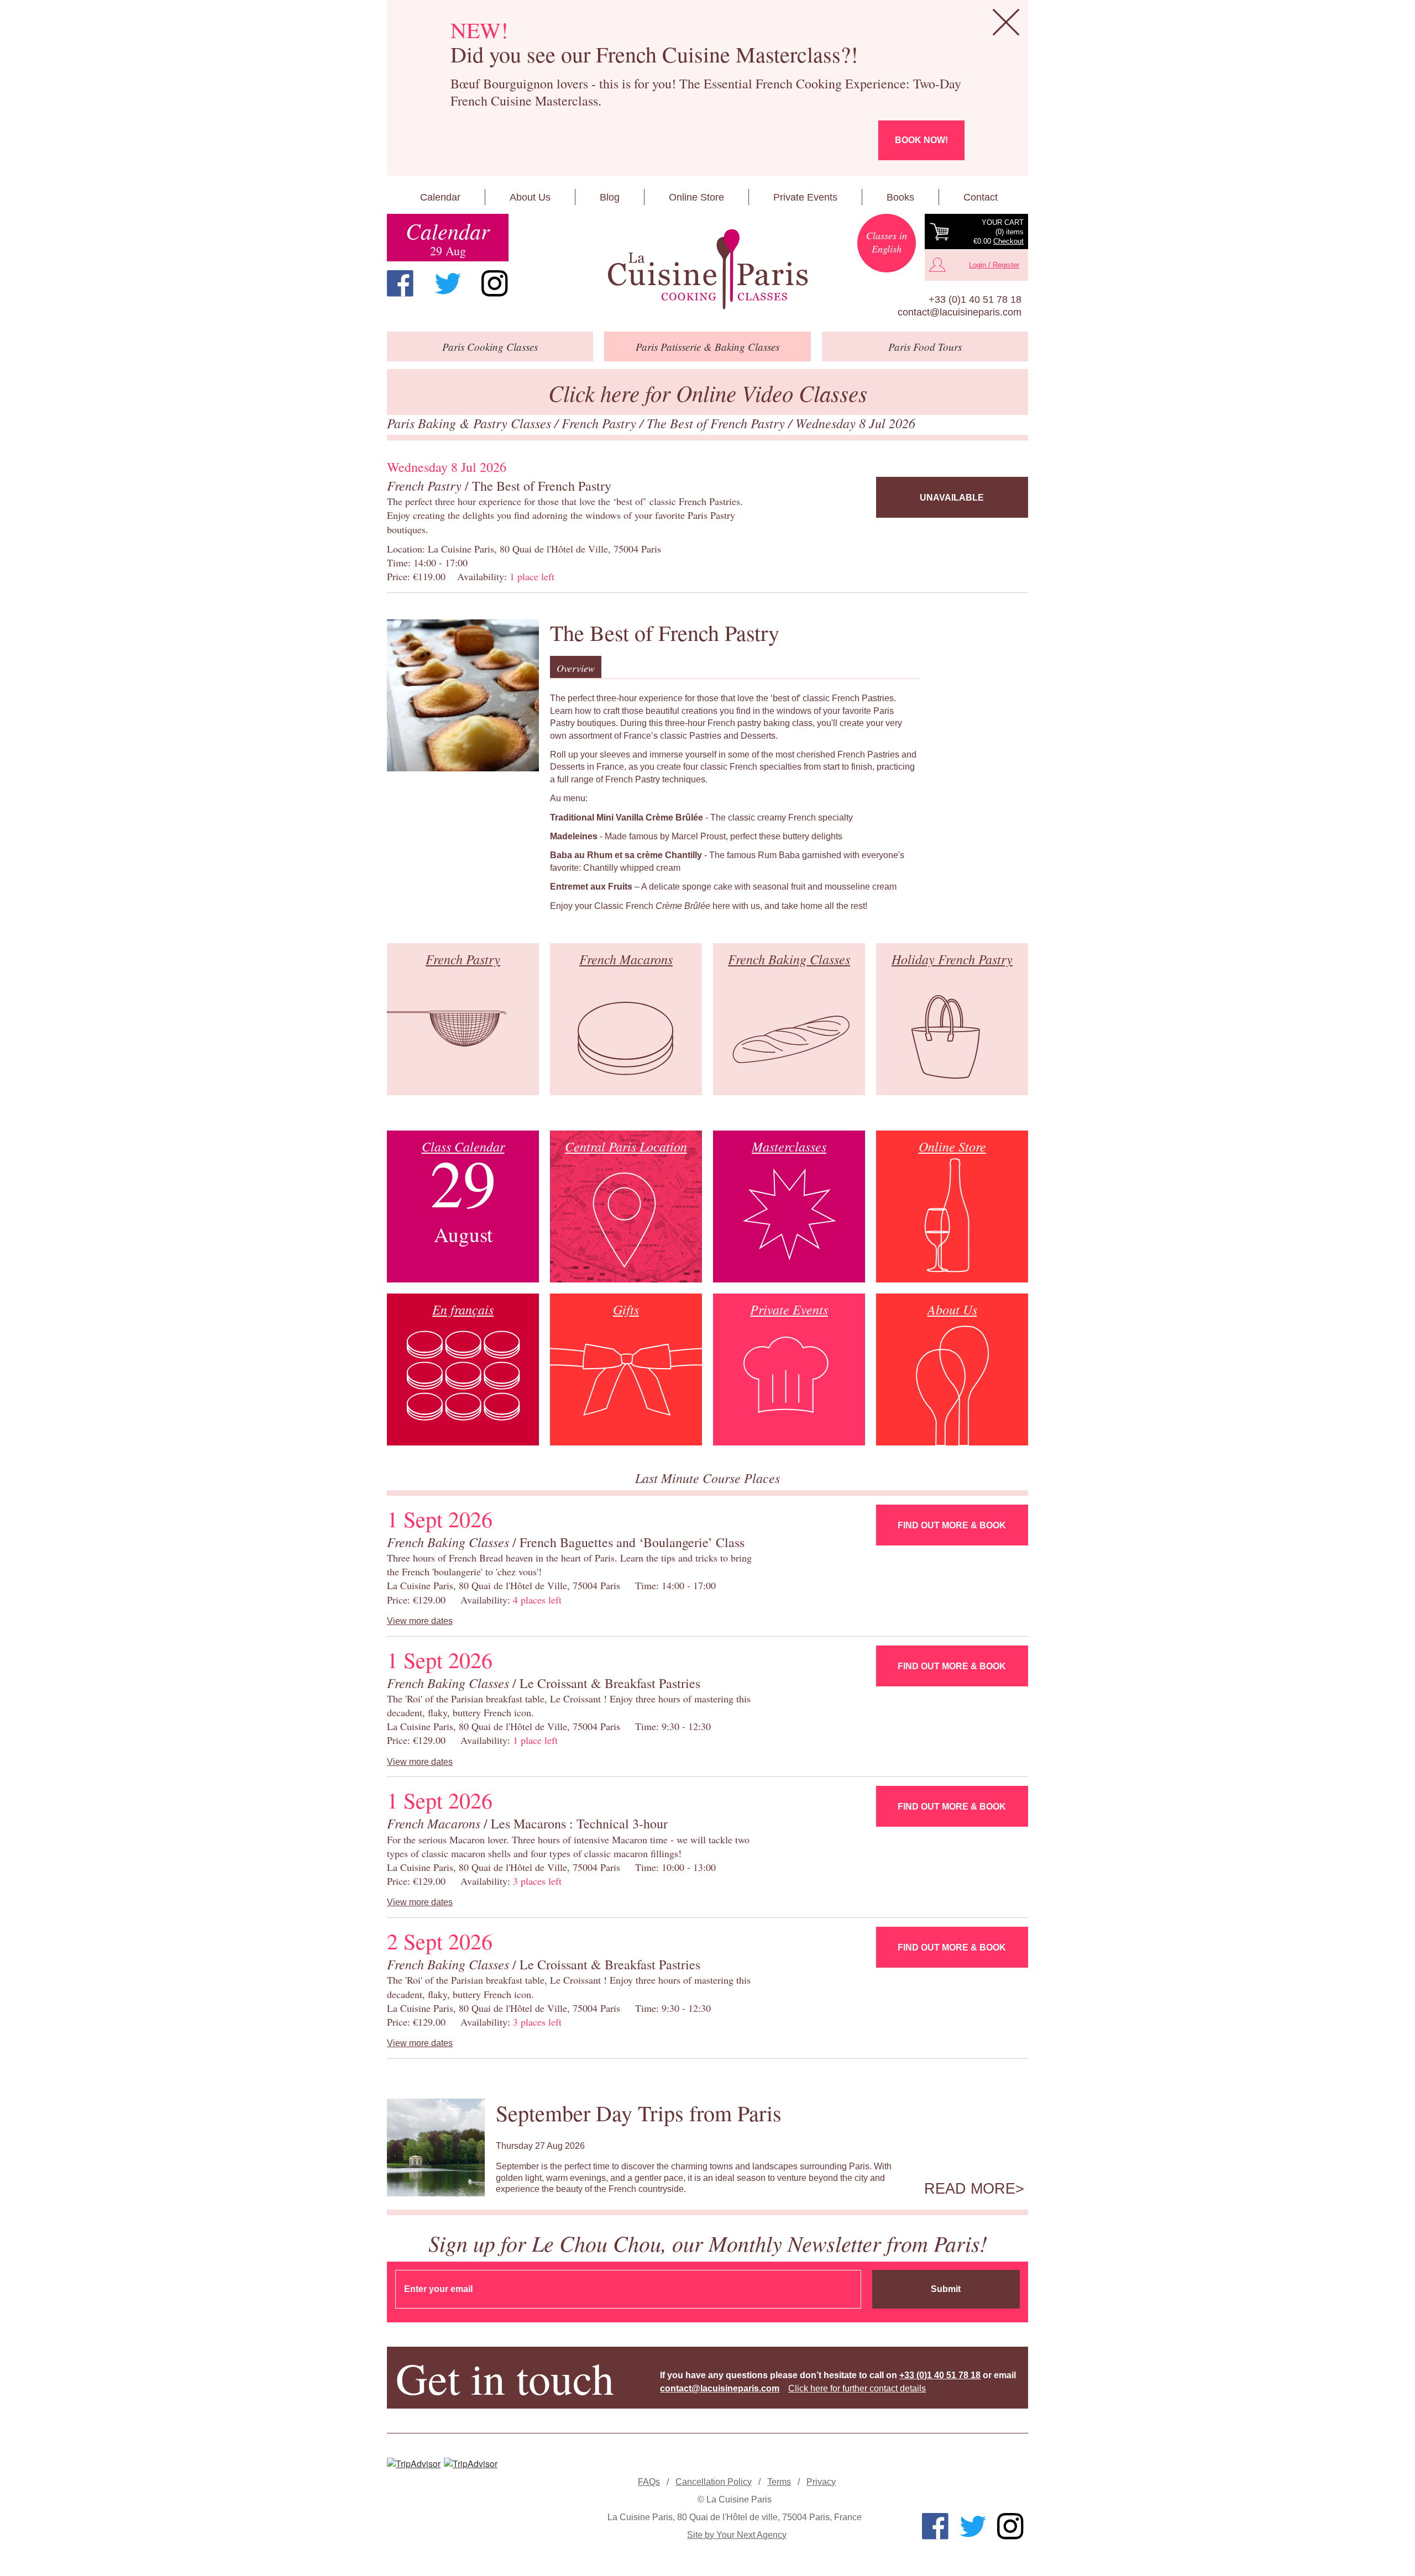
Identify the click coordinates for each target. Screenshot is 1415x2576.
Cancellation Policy (714, 2482)
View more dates (420, 1621)
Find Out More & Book (952, 1525)
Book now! (921, 140)
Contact (981, 197)
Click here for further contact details (857, 2388)
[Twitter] (448, 283)
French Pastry (601, 423)
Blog (610, 197)
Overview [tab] (576, 668)
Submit (946, 2289)
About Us (530, 197)
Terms (779, 2482)
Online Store (696, 197)
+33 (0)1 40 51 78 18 (975, 299)
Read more (970, 2189)
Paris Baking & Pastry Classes (471, 423)
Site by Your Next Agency (737, 2535)
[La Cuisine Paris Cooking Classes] (707, 270)
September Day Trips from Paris (639, 2113)
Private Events (805, 197)
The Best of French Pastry (717, 423)
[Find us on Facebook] (400, 283)
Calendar (440, 197)
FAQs (649, 2482)
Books (900, 197)
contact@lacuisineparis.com (960, 312)
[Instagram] (495, 283)
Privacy (821, 2482)
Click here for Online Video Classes (708, 393)
